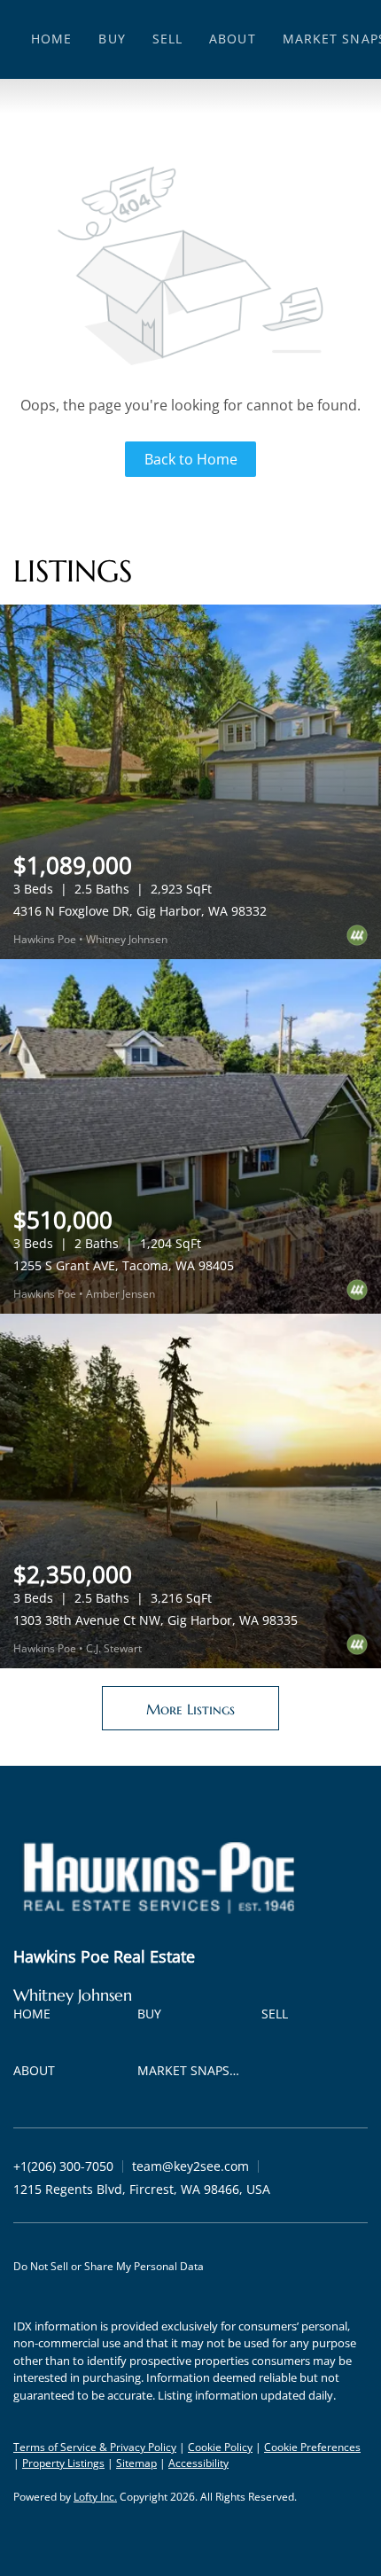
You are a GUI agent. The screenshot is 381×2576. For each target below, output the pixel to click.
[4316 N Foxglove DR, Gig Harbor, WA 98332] (190, 782)
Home (51, 39)
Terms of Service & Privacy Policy (95, 2447)
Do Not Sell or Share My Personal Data (109, 2266)
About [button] (233, 39)
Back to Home (191, 459)
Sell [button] (167, 39)
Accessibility (198, 2463)
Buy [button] (112, 39)
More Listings (190, 1709)
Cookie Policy (220, 2447)
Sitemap (136, 2463)
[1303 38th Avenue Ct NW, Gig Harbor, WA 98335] (190, 1491)
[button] (36, 2017)
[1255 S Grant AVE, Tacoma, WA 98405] (190, 1136)
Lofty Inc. (95, 2497)
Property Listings (63, 2463)
